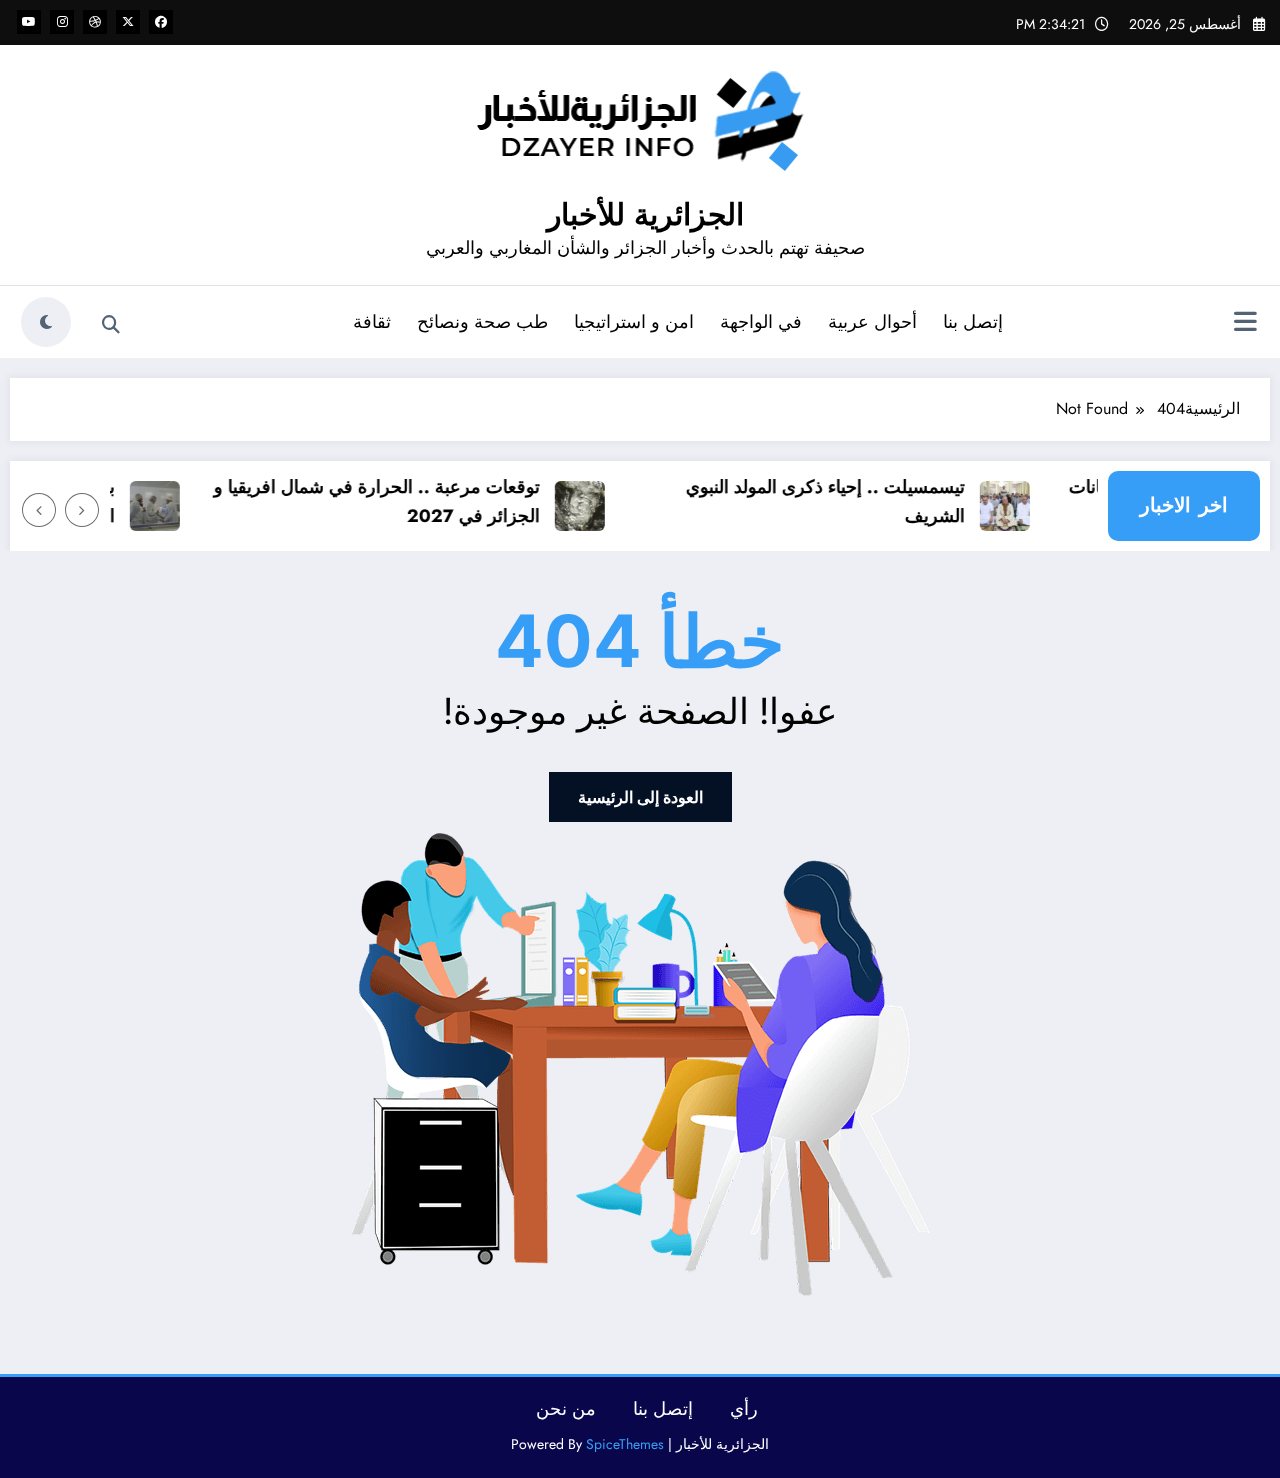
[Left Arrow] (82, 510)
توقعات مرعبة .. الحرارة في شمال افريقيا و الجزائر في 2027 (390, 501)
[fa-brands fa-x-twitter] (128, 22)
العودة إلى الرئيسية (640, 797)
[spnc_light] (46, 322)
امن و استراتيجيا (634, 322)
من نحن (566, 1409)
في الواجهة (761, 322)
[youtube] (29, 22)
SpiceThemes (625, 1444)
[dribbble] (95, 22)
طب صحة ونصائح (482, 322)
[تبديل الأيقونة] (1245, 324)
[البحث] (111, 325)
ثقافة (372, 322)
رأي (744, 1409)
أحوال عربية (872, 322)
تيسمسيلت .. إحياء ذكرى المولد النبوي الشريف (838, 501)
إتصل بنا (973, 322)
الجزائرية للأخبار (645, 214)
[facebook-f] (161, 22)
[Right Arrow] (39, 510)
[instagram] (62, 22)
